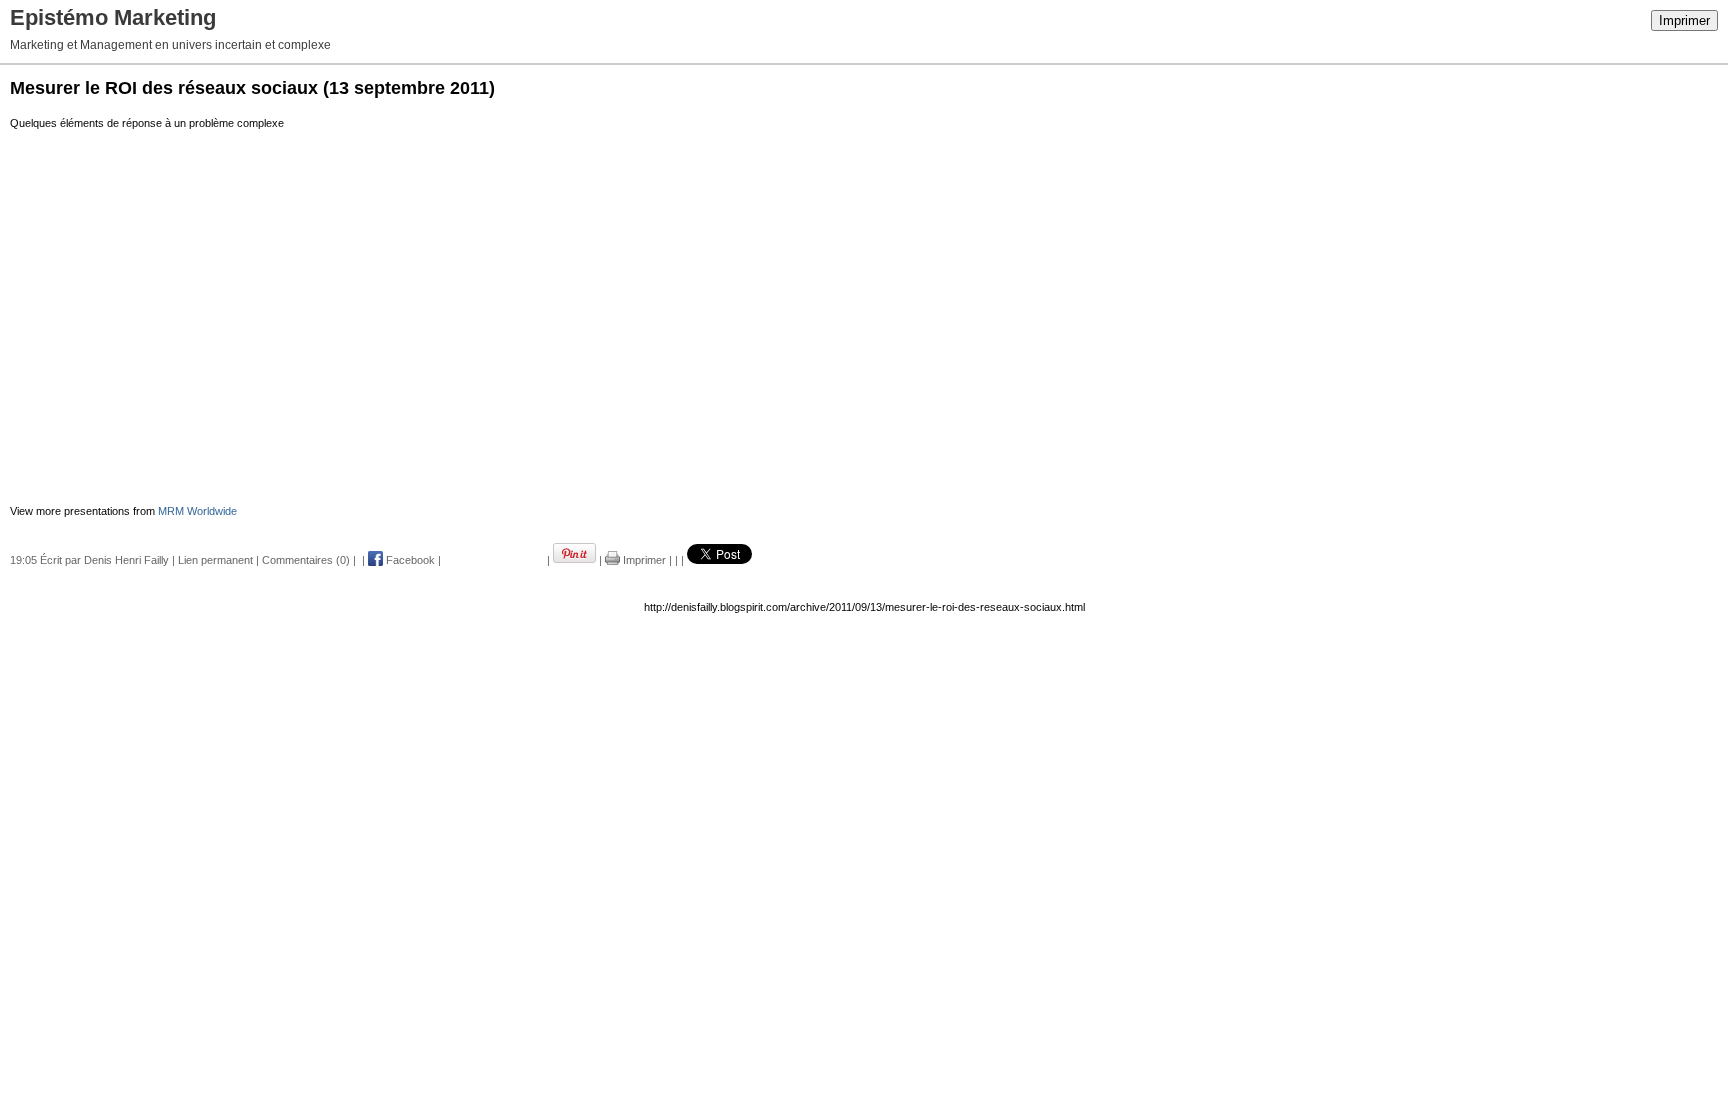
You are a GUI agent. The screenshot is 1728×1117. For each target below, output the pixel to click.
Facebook (409, 560)
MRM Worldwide (197, 511)
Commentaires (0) (306, 560)
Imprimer (1684, 20)
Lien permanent (215, 560)
